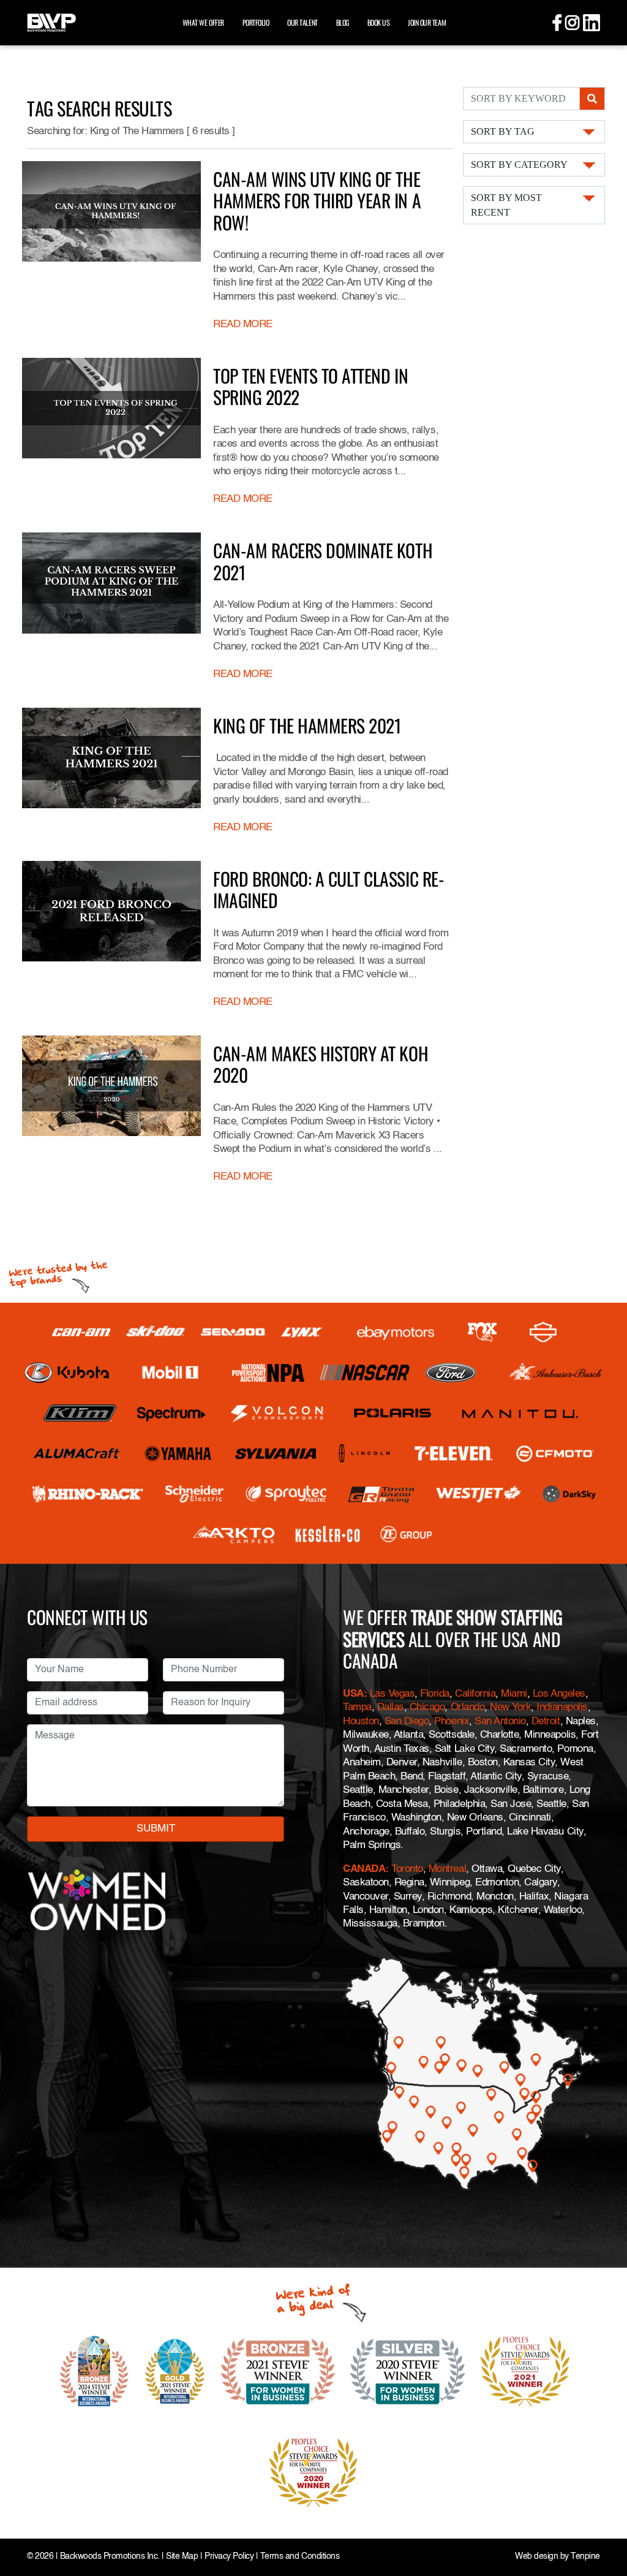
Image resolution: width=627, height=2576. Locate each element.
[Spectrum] (171, 1413)
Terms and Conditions (300, 2557)
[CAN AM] (81, 1332)
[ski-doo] (156, 1332)
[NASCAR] (365, 1373)
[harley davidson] (543, 1332)
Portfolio (256, 22)
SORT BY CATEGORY (519, 165)
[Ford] (451, 1373)
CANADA (364, 1869)
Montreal (447, 1869)
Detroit (546, 1722)
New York (510, 1707)
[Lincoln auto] (366, 1453)
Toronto (407, 1869)
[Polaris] (393, 1413)
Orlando (468, 1707)
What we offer (203, 22)
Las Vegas (392, 1694)
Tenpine (585, 2557)
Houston (361, 1722)
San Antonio (500, 1722)
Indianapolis (562, 1707)
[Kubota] (67, 1373)
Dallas (391, 1707)
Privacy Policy (229, 2557)
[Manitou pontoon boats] (520, 1413)
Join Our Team (427, 22)
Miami (514, 1694)
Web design (536, 2557)
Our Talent (302, 22)
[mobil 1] (170, 1373)
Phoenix (452, 1722)
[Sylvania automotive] (276, 1453)
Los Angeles (559, 1694)
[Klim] (80, 1413)
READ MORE (243, 324)
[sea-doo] (233, 1332)
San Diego (407, 1722)
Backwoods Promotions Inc (109, 2557)
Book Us (379, 22)
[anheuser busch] (556, 1373)
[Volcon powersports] (277, 1413)
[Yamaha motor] (178, 1453)
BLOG (343, 22)
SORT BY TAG (503, 131)
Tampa (357, 1707)
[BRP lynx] (302, 1332)
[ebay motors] (396, 1332)
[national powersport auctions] (268, 1373)
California (475, 1694)
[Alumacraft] (78, 1453)
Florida (435, 1694)
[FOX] (482, 1332)
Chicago (427, 1707)
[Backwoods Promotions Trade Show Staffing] (51, 21)
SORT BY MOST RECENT (506, 205)
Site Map (182, 2557)
